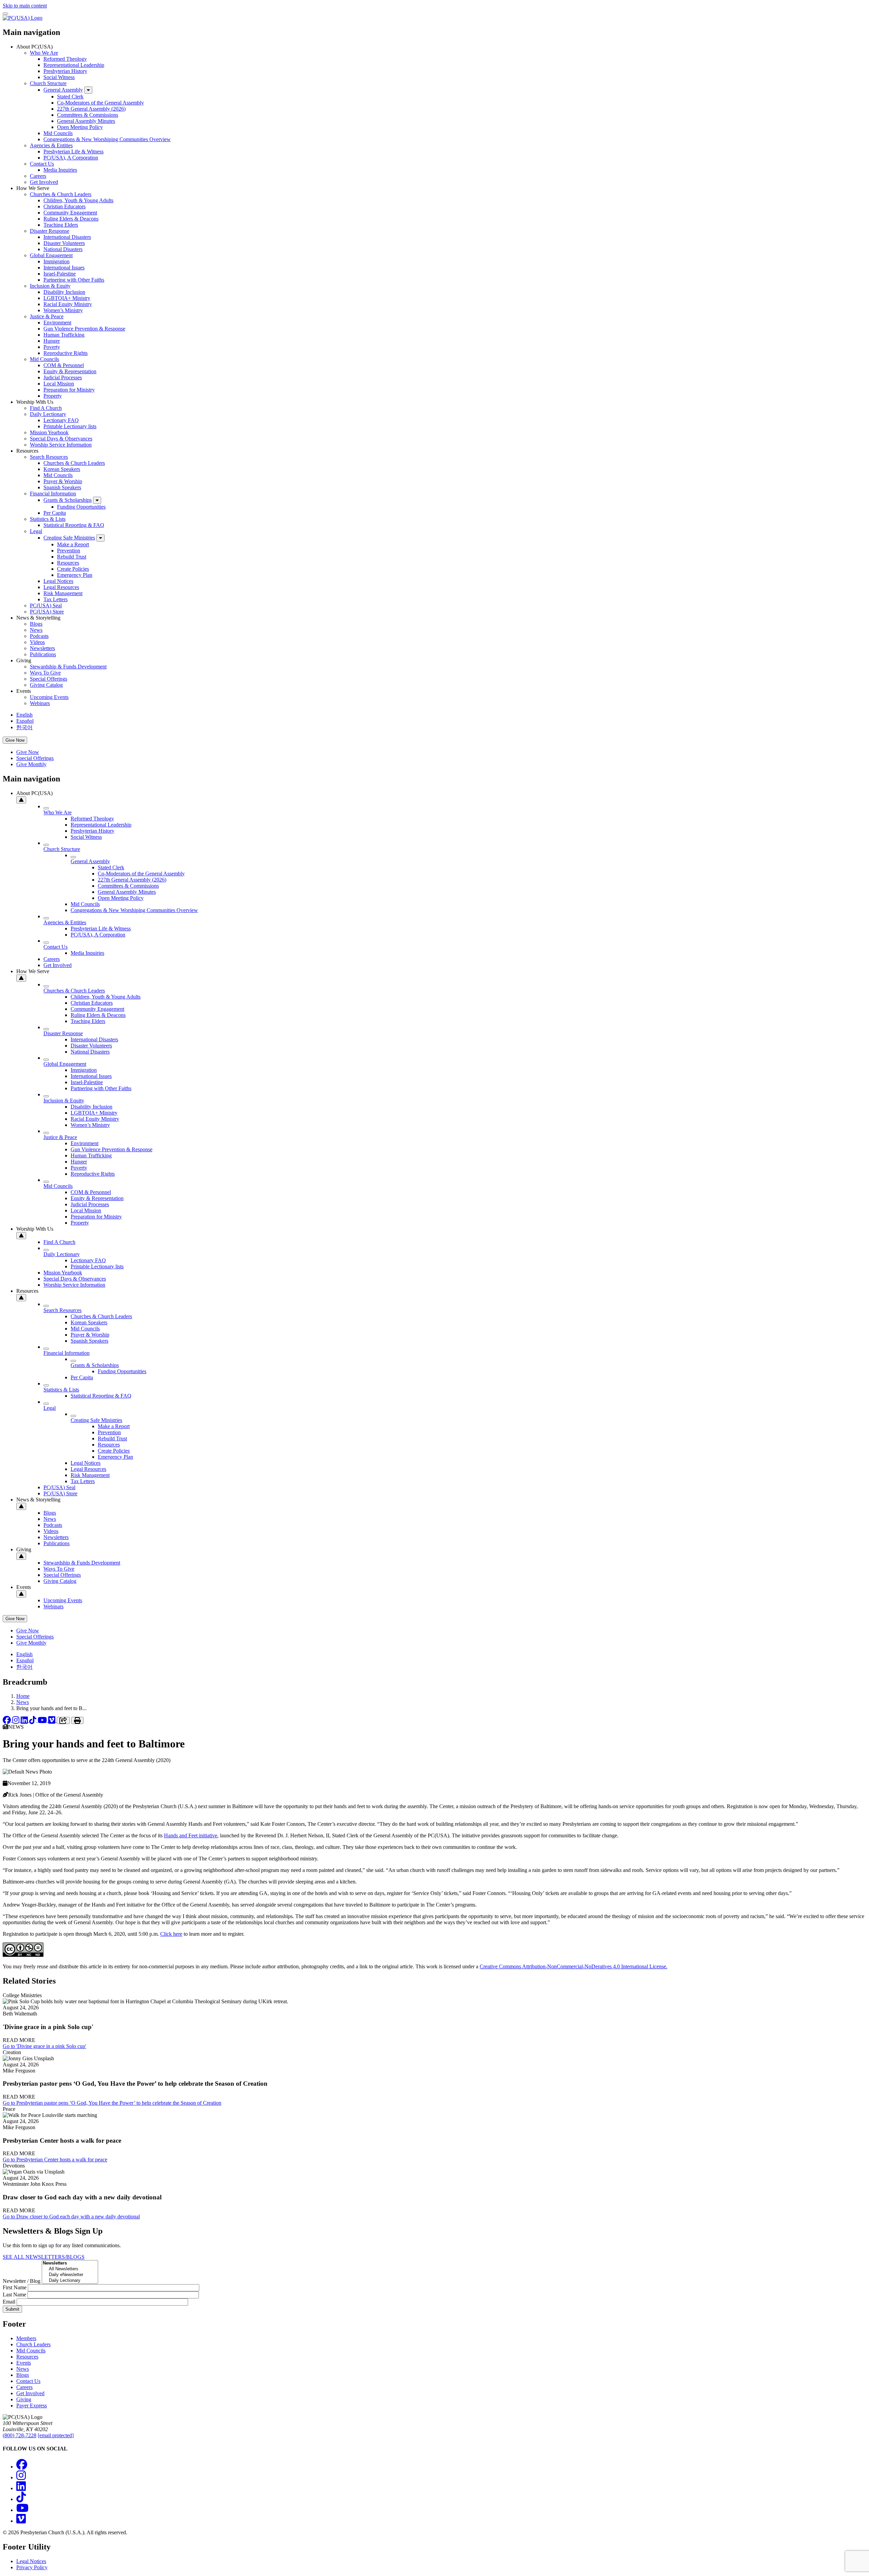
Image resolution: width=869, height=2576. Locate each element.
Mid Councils (58, 133)
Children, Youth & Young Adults (78, 200)
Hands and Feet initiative (191, 1835)
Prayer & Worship (63, 481)
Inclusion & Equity (50, 286)
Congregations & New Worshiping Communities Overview (107, 139)
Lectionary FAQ (61, 420)
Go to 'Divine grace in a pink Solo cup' (44, 2046)
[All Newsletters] (70, 2269)
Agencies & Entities (51, 145)
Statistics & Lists (48, 519)
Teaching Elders (61, 225)
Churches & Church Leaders (61, 194)
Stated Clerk (70, 97)
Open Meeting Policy (80, 127)
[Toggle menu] (5, 14)
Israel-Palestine (60, 274)
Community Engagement (70, 213)
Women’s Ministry (63, 310)
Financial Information (53, 494)
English (24, 715)
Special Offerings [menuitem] (35, 758)
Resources (68, 563)
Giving (24, 2399)
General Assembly (63, 90)
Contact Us (42, 164)
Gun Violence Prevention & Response (84, 329)
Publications (43, 654)
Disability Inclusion (64, 292)
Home (23, 1696)
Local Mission (59, 384)
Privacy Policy (32, 2567)
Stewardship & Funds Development (68, 667)
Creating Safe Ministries (69, 538)
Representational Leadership (74, 65)
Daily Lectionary (48, 414)
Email (9, 2302)
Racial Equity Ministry (68, 304)
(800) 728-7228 (20, 2435)
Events (24, 2363)
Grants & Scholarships (68, 500)
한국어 (24, 727)
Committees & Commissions (88, 115)
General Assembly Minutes (86, 121)
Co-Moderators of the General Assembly (100, 103)
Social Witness (59, 77)
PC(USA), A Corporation (71, 158)
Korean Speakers (62, 469)
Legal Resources (61, 587)
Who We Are (44, 53)
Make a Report (73, 544)
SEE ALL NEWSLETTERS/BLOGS (44, 2257)
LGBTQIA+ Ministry (67, 298)
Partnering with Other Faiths (74, 280)
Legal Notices (58, 581)
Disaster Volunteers (64, 243)
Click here (171, 1934)
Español (25, 721)
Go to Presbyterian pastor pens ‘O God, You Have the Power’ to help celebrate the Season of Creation (112, 2103)
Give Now (15, 740)
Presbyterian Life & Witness (73, 151)
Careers (38, 176)
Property (53, 396)
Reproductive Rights (66, 353)
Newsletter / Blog (22, 2281)
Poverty (52, 347)
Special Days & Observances (61, 439)
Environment (57, 323)
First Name (15, 2287)
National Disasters (63, 249)
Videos (37, 642)
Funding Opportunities (81, 507)
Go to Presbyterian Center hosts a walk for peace (55, 2160)
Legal (36, 531)
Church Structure (48, 83)
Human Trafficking (64, 335)
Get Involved (44, 182)
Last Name (14, 2295)
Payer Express (32, 2405)
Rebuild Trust (72, 557)
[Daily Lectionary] (70, 2281)
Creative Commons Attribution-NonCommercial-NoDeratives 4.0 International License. (574, 1966)
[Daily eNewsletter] (70, 2275)
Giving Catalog (46, 685)
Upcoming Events (49, 697)
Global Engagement (51, 255)
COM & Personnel (64, 365)
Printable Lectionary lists (70, 426)
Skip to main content (25, 6)
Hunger (52, 341)
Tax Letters (56, 599)
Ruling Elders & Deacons (71, 219)
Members (26, 2338)
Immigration (57, 261)
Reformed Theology (65, 59)
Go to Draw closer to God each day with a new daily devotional (71, 2217)
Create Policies (73, 569)
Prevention (69, 551)
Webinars (40, 703)
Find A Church (46, 408)
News (36, 630)
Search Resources (49, 457)
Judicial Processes (63, 377)
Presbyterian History (65, 71)
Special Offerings (49, 679)
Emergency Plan (75, 575)
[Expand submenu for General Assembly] (88, 90)
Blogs (36, 624)
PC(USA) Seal (46, 605)
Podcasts (39, 636)
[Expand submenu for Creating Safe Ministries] (100, 538)
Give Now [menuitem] (28, 752)
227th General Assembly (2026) (91, 109)
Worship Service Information (61, 445)
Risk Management (63, 593)
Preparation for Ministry (69, 390)
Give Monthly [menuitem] (31, 764)
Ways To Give (45, 673)
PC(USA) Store (47, 612)
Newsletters (42, 648)
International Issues (64, 268)
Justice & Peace (47, 316)
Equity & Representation (70, 371)
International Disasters (67, 237)
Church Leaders (33, 2344)
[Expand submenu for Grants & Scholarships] (97, 500)
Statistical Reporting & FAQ (74, 525)
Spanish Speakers (62, 487)
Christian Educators (64, 206)
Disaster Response (50, 231)
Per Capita (55, 513)
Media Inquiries (60, 170)
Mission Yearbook (49, 432)
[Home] (23, 18)
